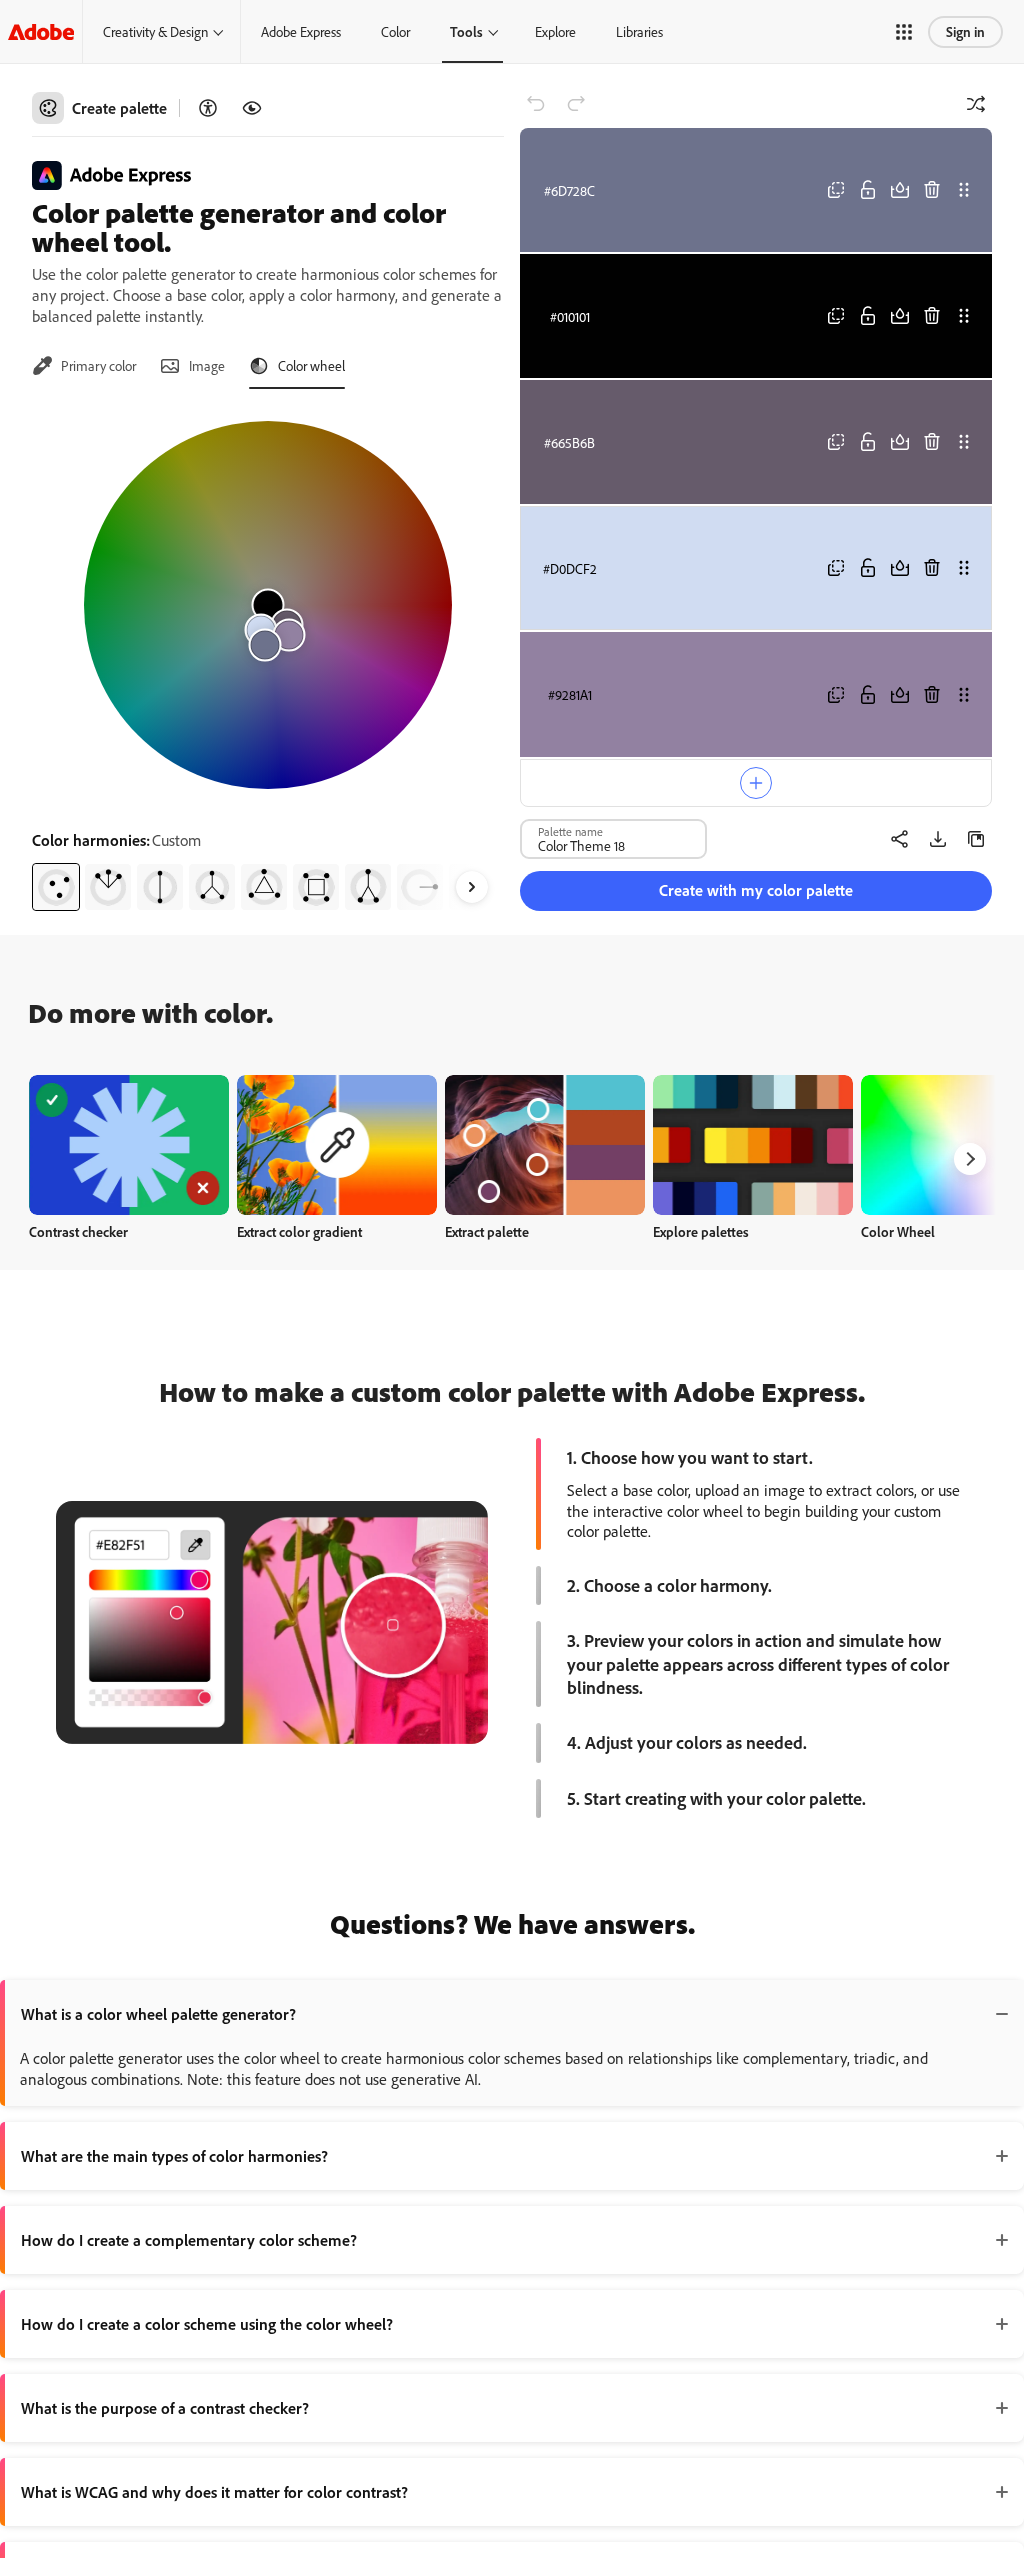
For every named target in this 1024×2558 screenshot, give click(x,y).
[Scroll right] (472, 887)
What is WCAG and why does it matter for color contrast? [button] (214, 2492)
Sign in (965, 31)
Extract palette (487, 1231)
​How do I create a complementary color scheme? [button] (189, 2240)
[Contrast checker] (208, 108)
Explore (555, 31)
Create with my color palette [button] (756, 890)
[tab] (84, 366)
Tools (466, 31)
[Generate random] (976, 104)
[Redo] (576, 104)
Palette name (570, 831)
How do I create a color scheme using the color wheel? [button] (207, 2324)
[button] (904, 32)
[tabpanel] (268, 658)
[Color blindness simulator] (252, 108)
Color (395, 31)
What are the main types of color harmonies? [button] (174, 2156)
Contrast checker (78, 1231)
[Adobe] (41, 31)
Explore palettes (701, 1231)
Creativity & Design (155, 31)
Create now (129, 1144)
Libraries (639, 31)
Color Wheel (898, 1231)
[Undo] (536, 104)
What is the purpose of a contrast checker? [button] (165, 2408)
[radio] (56, 887)
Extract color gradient (299, 1231)
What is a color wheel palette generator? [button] (158, 2014)
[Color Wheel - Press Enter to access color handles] (268, 605)
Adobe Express (301, 31)
